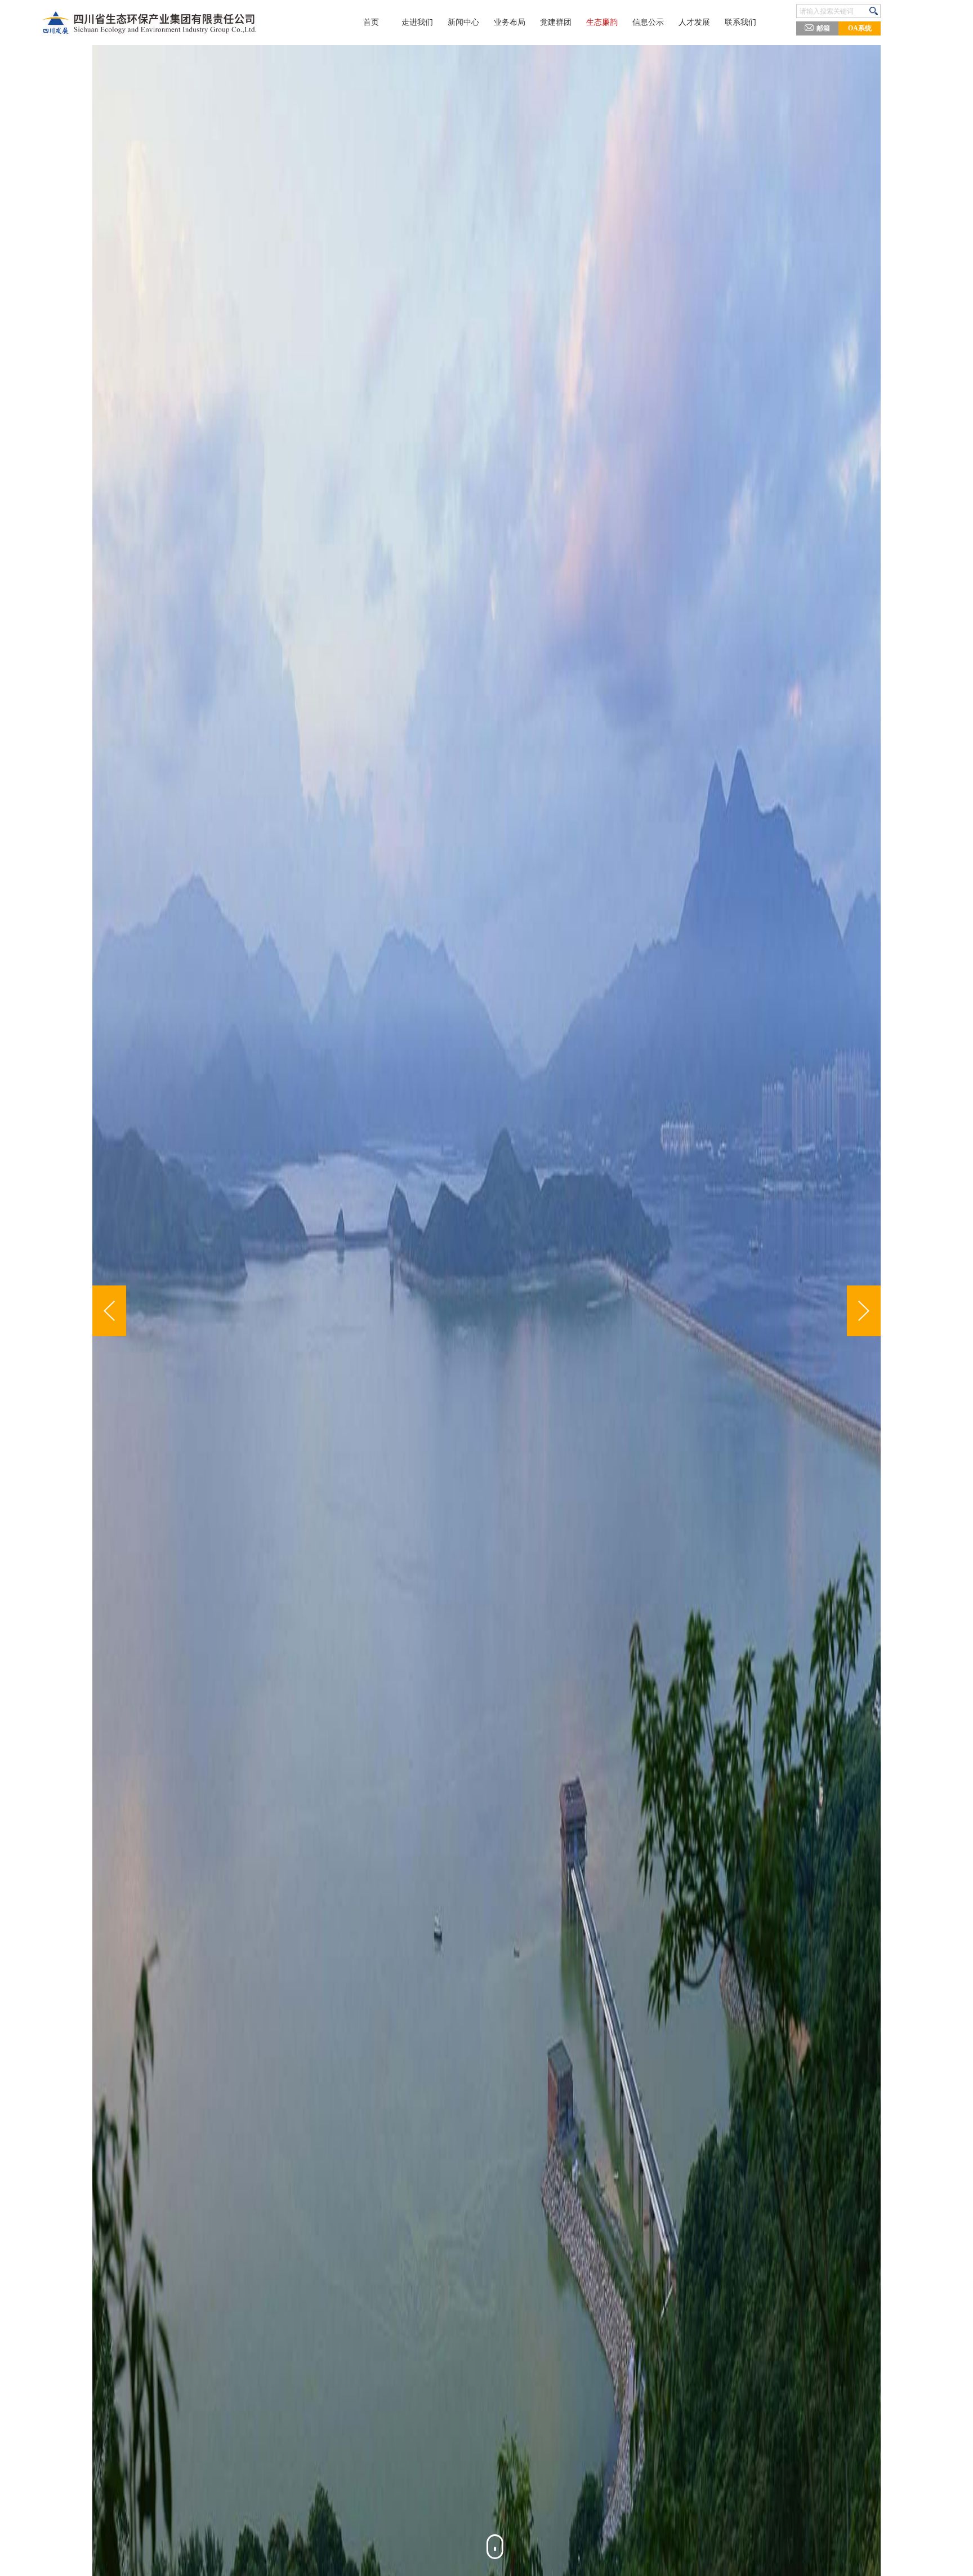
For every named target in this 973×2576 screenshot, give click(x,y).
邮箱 (823, 28)
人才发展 (694, 22)
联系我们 (740, 22)
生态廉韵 (602, 22)
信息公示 (648, 22)
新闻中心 (463, 22)
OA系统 (860, 28)
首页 (371, 22)
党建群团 (556, 22)
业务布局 (510, 22)
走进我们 (417, 22)
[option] (491, 1311)
